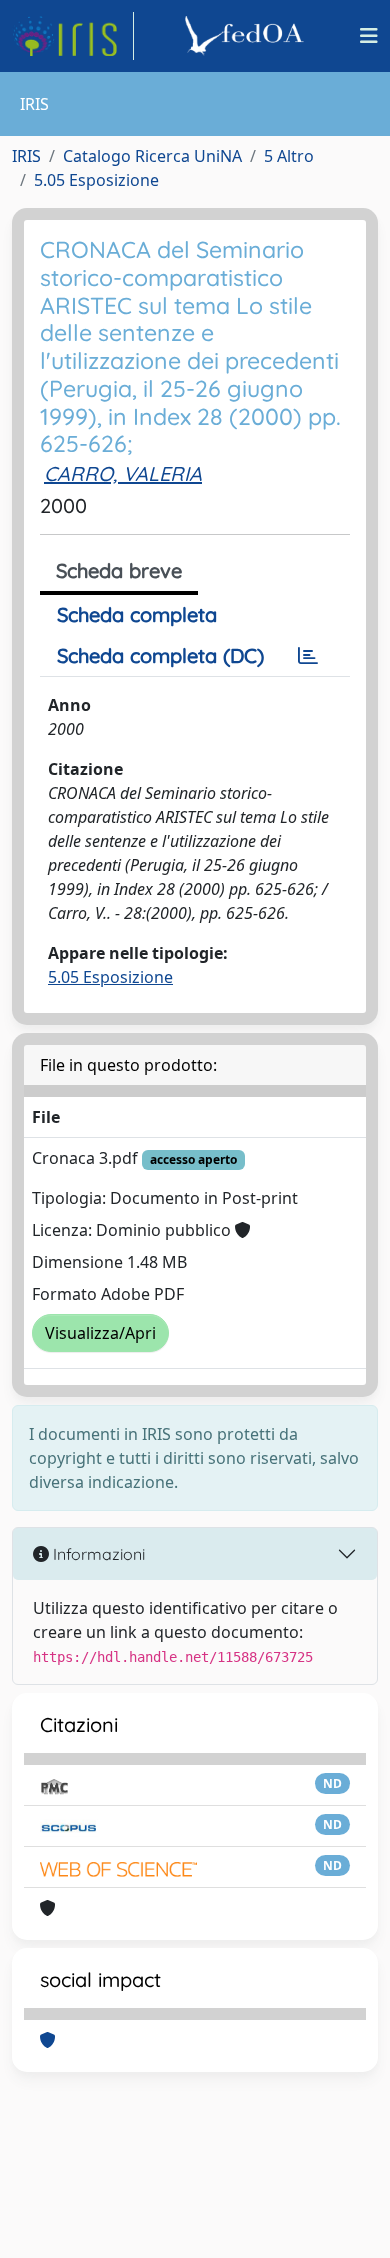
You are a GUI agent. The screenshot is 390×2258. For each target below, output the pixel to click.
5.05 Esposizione (96, 180)
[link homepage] (73, 36)
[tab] (308, 656)
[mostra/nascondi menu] (369, 36)
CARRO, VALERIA (123, 473)
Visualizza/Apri (100, 1333)
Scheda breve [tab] (119, 570)
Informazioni (97, 1554)
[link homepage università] (247, 36)
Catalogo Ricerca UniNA (152, 156)
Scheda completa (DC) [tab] (160, 655)
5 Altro (289, 156)
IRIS (26, 156)
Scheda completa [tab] (137, 614)
